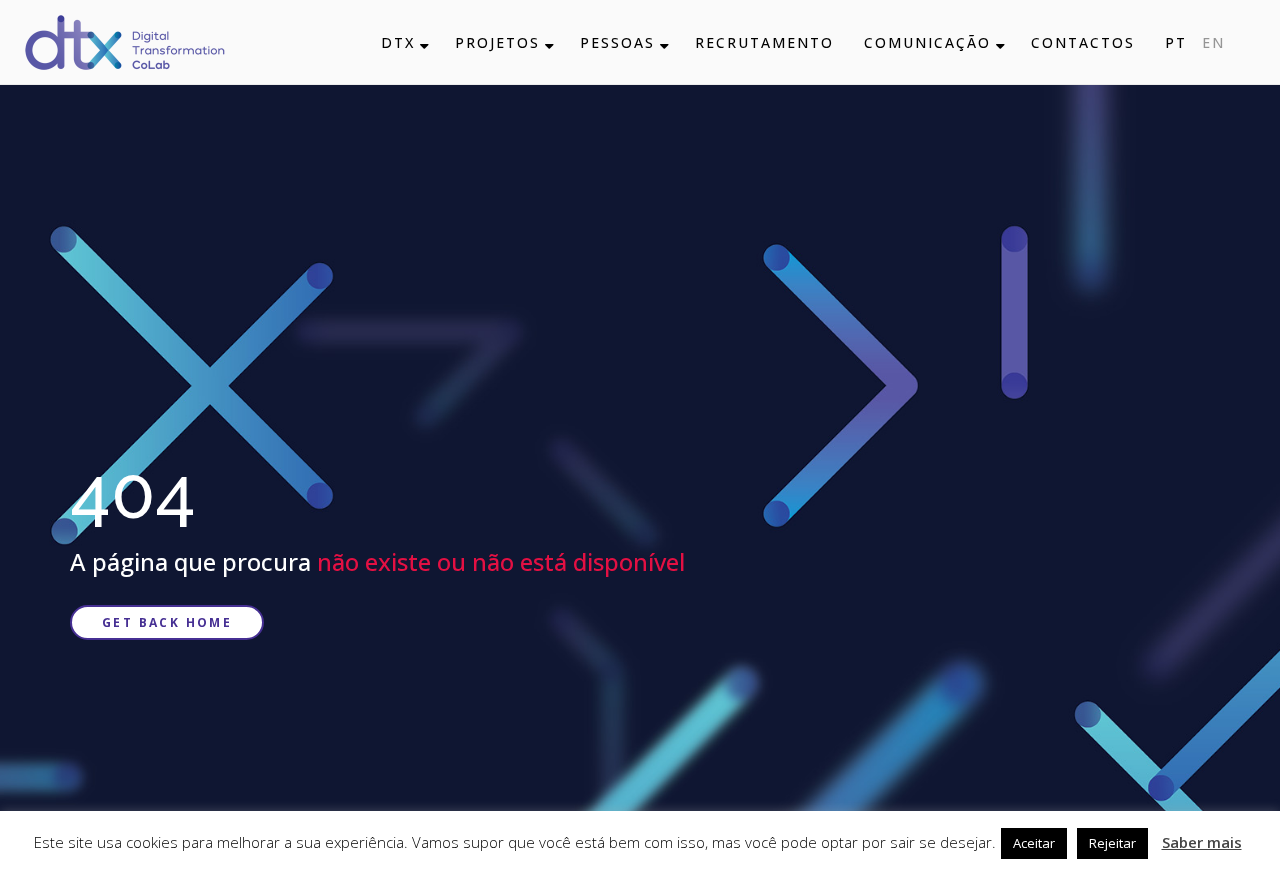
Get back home (167, 622)
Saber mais (1202, 842)
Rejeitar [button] (1112, 843)
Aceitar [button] (1034, 843)
